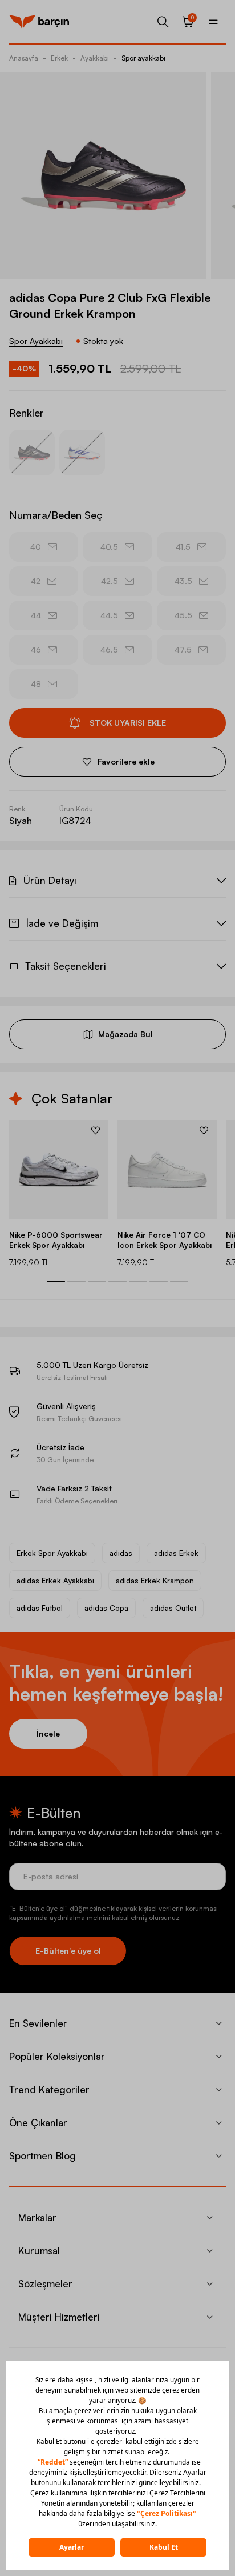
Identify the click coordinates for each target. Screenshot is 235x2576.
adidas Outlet (173, 1608)
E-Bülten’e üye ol (68, 1951)
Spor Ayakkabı (36, 341)
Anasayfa (24, 58)
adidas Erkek (176, 1553)
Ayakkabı (95, 58)
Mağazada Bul (125, 1034)
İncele (48, 1733)
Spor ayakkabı (143, 58)
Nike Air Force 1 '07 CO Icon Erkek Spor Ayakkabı (165, 1240)
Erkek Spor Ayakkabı (52, 1553)
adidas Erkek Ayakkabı (55, 1581)
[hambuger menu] (213, 22)
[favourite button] (96, 1130)
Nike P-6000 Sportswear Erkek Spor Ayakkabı (56, 1240)
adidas (121, 1553)
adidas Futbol (40, 1608)
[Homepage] (39, 22)
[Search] (163, 22)
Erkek (59, 58)
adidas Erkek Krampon (155, 1581)
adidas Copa (106, 1608)
